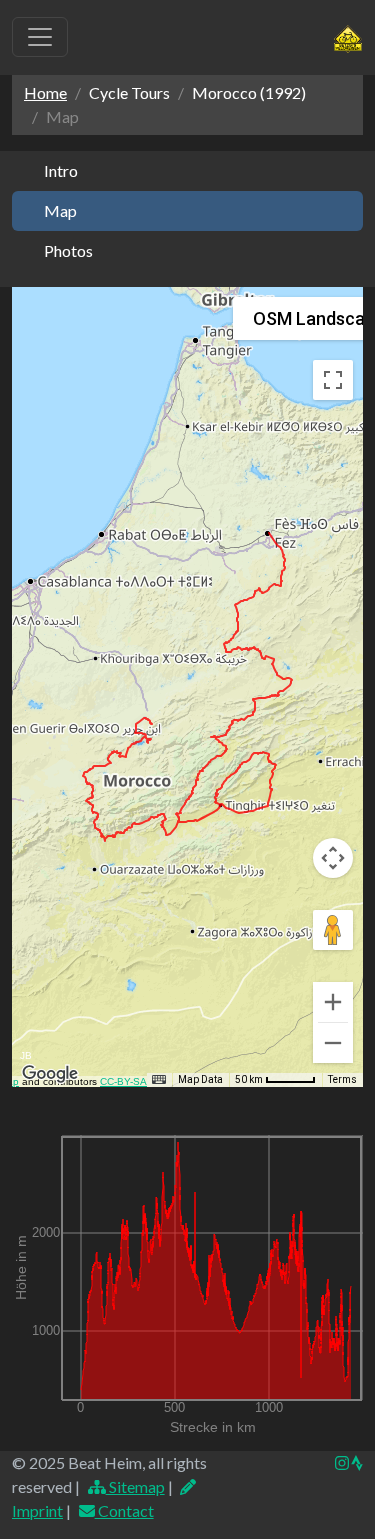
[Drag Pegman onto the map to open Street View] (333, 930)
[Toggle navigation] (40, 37)
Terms (342, 1079)
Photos (68, 250)
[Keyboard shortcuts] (159, 1080)
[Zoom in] (333, 1002)
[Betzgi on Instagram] (342, 1462)
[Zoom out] (333, 1043)
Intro (61, 170)
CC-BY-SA (123, 1081)
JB (26, 1055)
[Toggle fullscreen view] (333, 380)
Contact (124, 1510)
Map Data (200, 1079)
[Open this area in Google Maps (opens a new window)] (50, 1074)
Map (60, 210)
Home (45, 92)
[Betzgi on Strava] (356, 1462)
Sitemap (135, 1486)
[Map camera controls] (333, 858)
